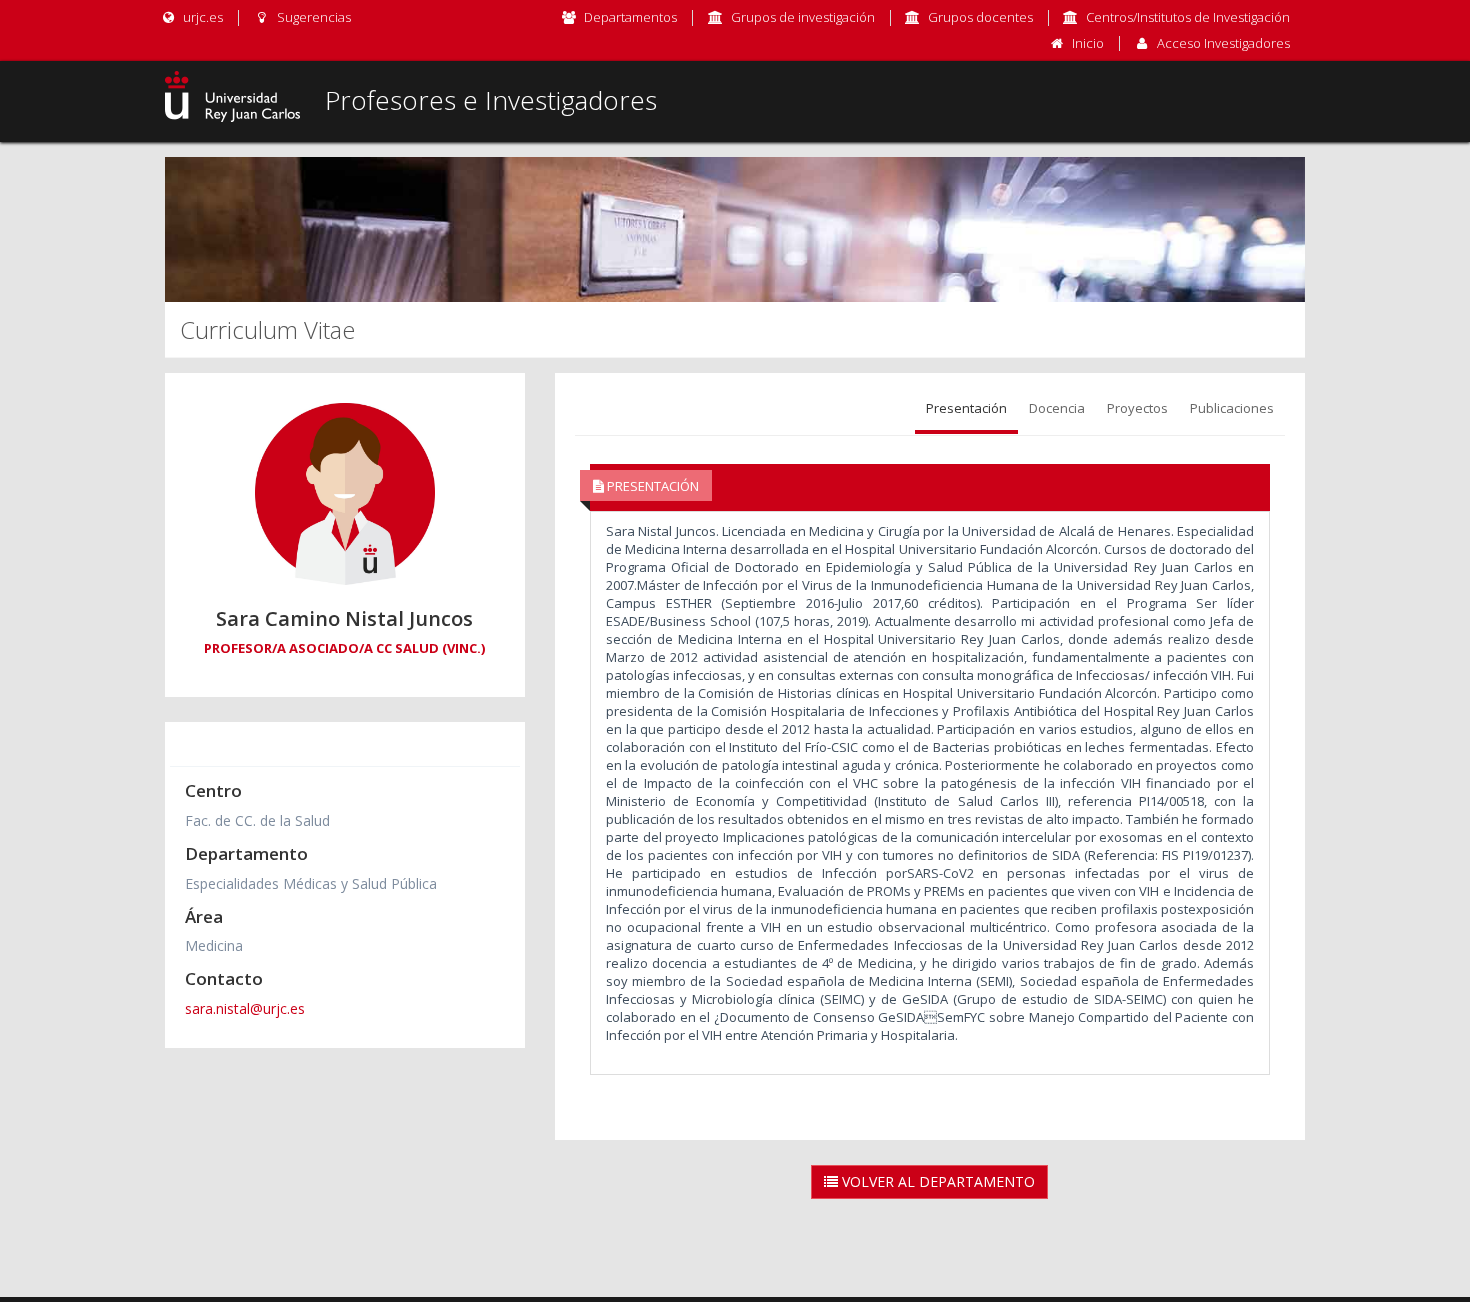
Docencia (1057, 408)
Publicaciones (1232, 408)
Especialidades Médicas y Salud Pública (311, 883)
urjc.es (201, 17)
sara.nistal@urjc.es (245, 1008)
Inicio (1088, 43)
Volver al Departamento (936, 1181)
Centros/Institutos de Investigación (1188, 17)
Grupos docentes (980, 17)
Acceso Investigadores (1223, 43)
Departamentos (630, 17)
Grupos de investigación (803, 17)
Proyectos (1137, 408)
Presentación (966, 408)
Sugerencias (312, 17)
